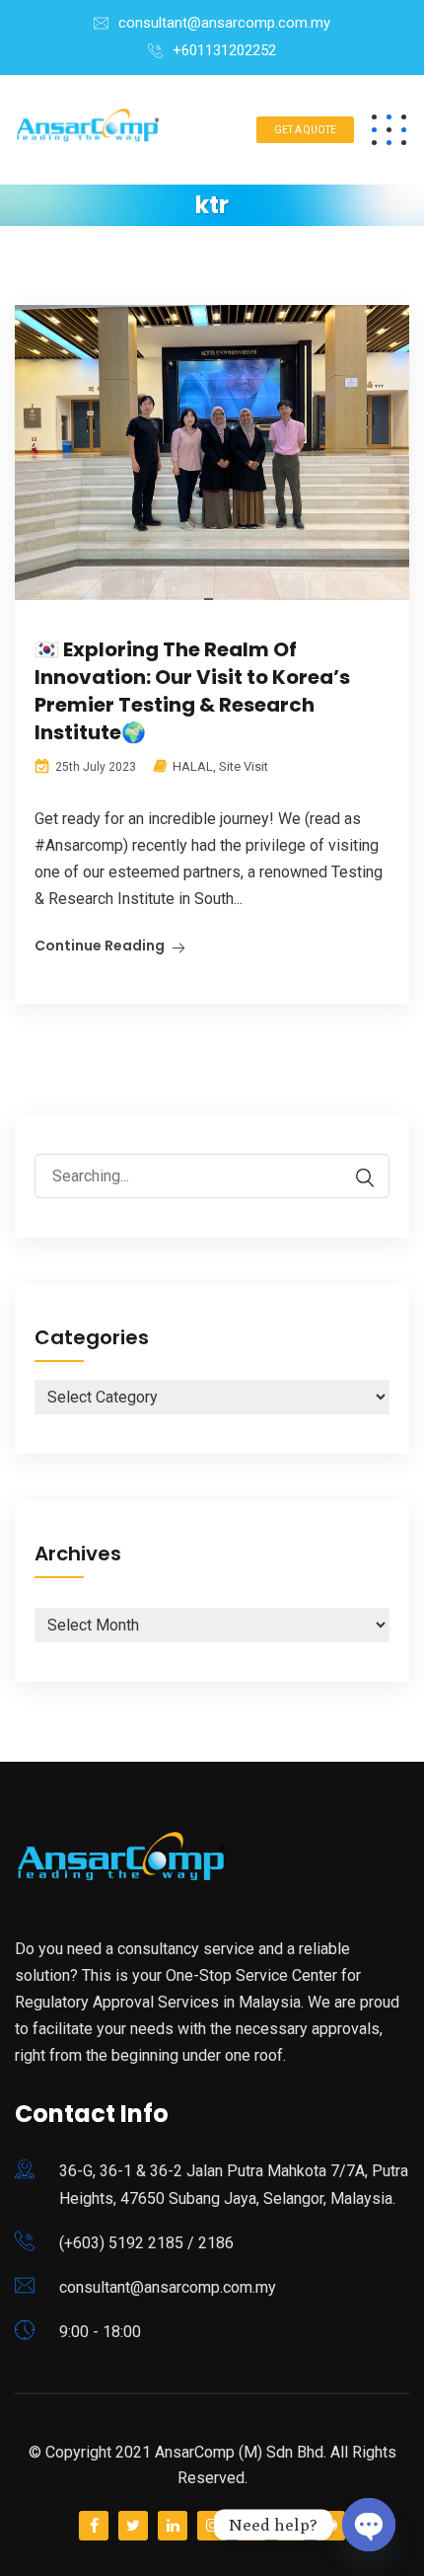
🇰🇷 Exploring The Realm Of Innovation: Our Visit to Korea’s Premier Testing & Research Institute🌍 (192, 691)
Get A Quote (305, 130)
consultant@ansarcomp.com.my (224, 23)
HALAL (193, 766)
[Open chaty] (369, 2525)
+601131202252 (224, 50)
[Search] (355, 1178)
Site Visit (244, 766)
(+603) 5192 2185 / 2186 (146, 2243)
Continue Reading (100, 946)
